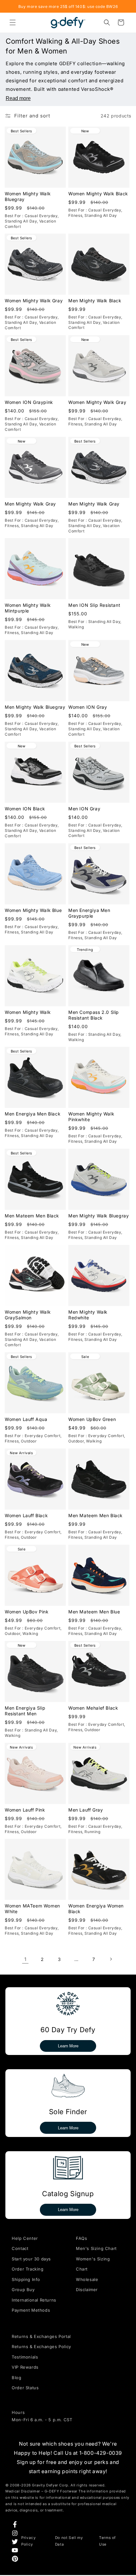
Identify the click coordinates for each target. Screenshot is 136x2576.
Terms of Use (107, 2541)
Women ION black (25, 809)
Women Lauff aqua (26, 1419)
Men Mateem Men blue (94, 1611)
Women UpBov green (92, 1419)
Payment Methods (31, 2310)
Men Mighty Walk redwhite (88, 1315)
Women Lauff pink (25, 1809)
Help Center (25, 2238)
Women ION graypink (29, 402)
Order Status (25, 2388)
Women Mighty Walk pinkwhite (91, 1117)
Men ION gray (84, 809)
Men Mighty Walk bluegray (35, 707)
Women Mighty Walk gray (34, 301)
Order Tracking (28, 2269)
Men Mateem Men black (32, 1216)
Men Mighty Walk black (95, 301)
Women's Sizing (93, 2259)
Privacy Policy (28, 2541)
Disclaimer (87, 2290)
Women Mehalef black (93, 1708)
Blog (16, 2378)
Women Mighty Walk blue (33, 910)
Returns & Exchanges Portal (41, 2336)
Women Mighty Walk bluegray (28, 196)
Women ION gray (88, 707)
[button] (13, 22)
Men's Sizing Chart (96, 2248)
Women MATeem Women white (32, 1909)
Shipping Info (26, 2279)
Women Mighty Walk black (98, 193)
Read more (18, 98)
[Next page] (111, 1959)
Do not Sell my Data (69, 2541)
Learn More (68, 2046)
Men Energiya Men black (33, 1114)
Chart (82, 2269)
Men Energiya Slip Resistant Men (25, 1710)
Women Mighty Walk (28, 1012)
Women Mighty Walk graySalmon (28, 1315)
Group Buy (23, 2290)
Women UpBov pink (27, 1611)
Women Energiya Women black (96, 1909)
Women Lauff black (26, 1515)
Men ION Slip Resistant (94, 605)
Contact (20, 2248)
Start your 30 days (31, 2259)
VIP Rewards (25, 2367)
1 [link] (25, 1959)
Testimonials (25, 2357)
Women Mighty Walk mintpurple (28, 608)
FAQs (81, 2238)
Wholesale (87, 2279)
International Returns (34, 2300)
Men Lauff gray (86, 1809)
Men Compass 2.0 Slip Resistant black (94, 1015)
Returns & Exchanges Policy (41, 2347)
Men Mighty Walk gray (30, 503)
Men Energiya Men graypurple (89, 913)
